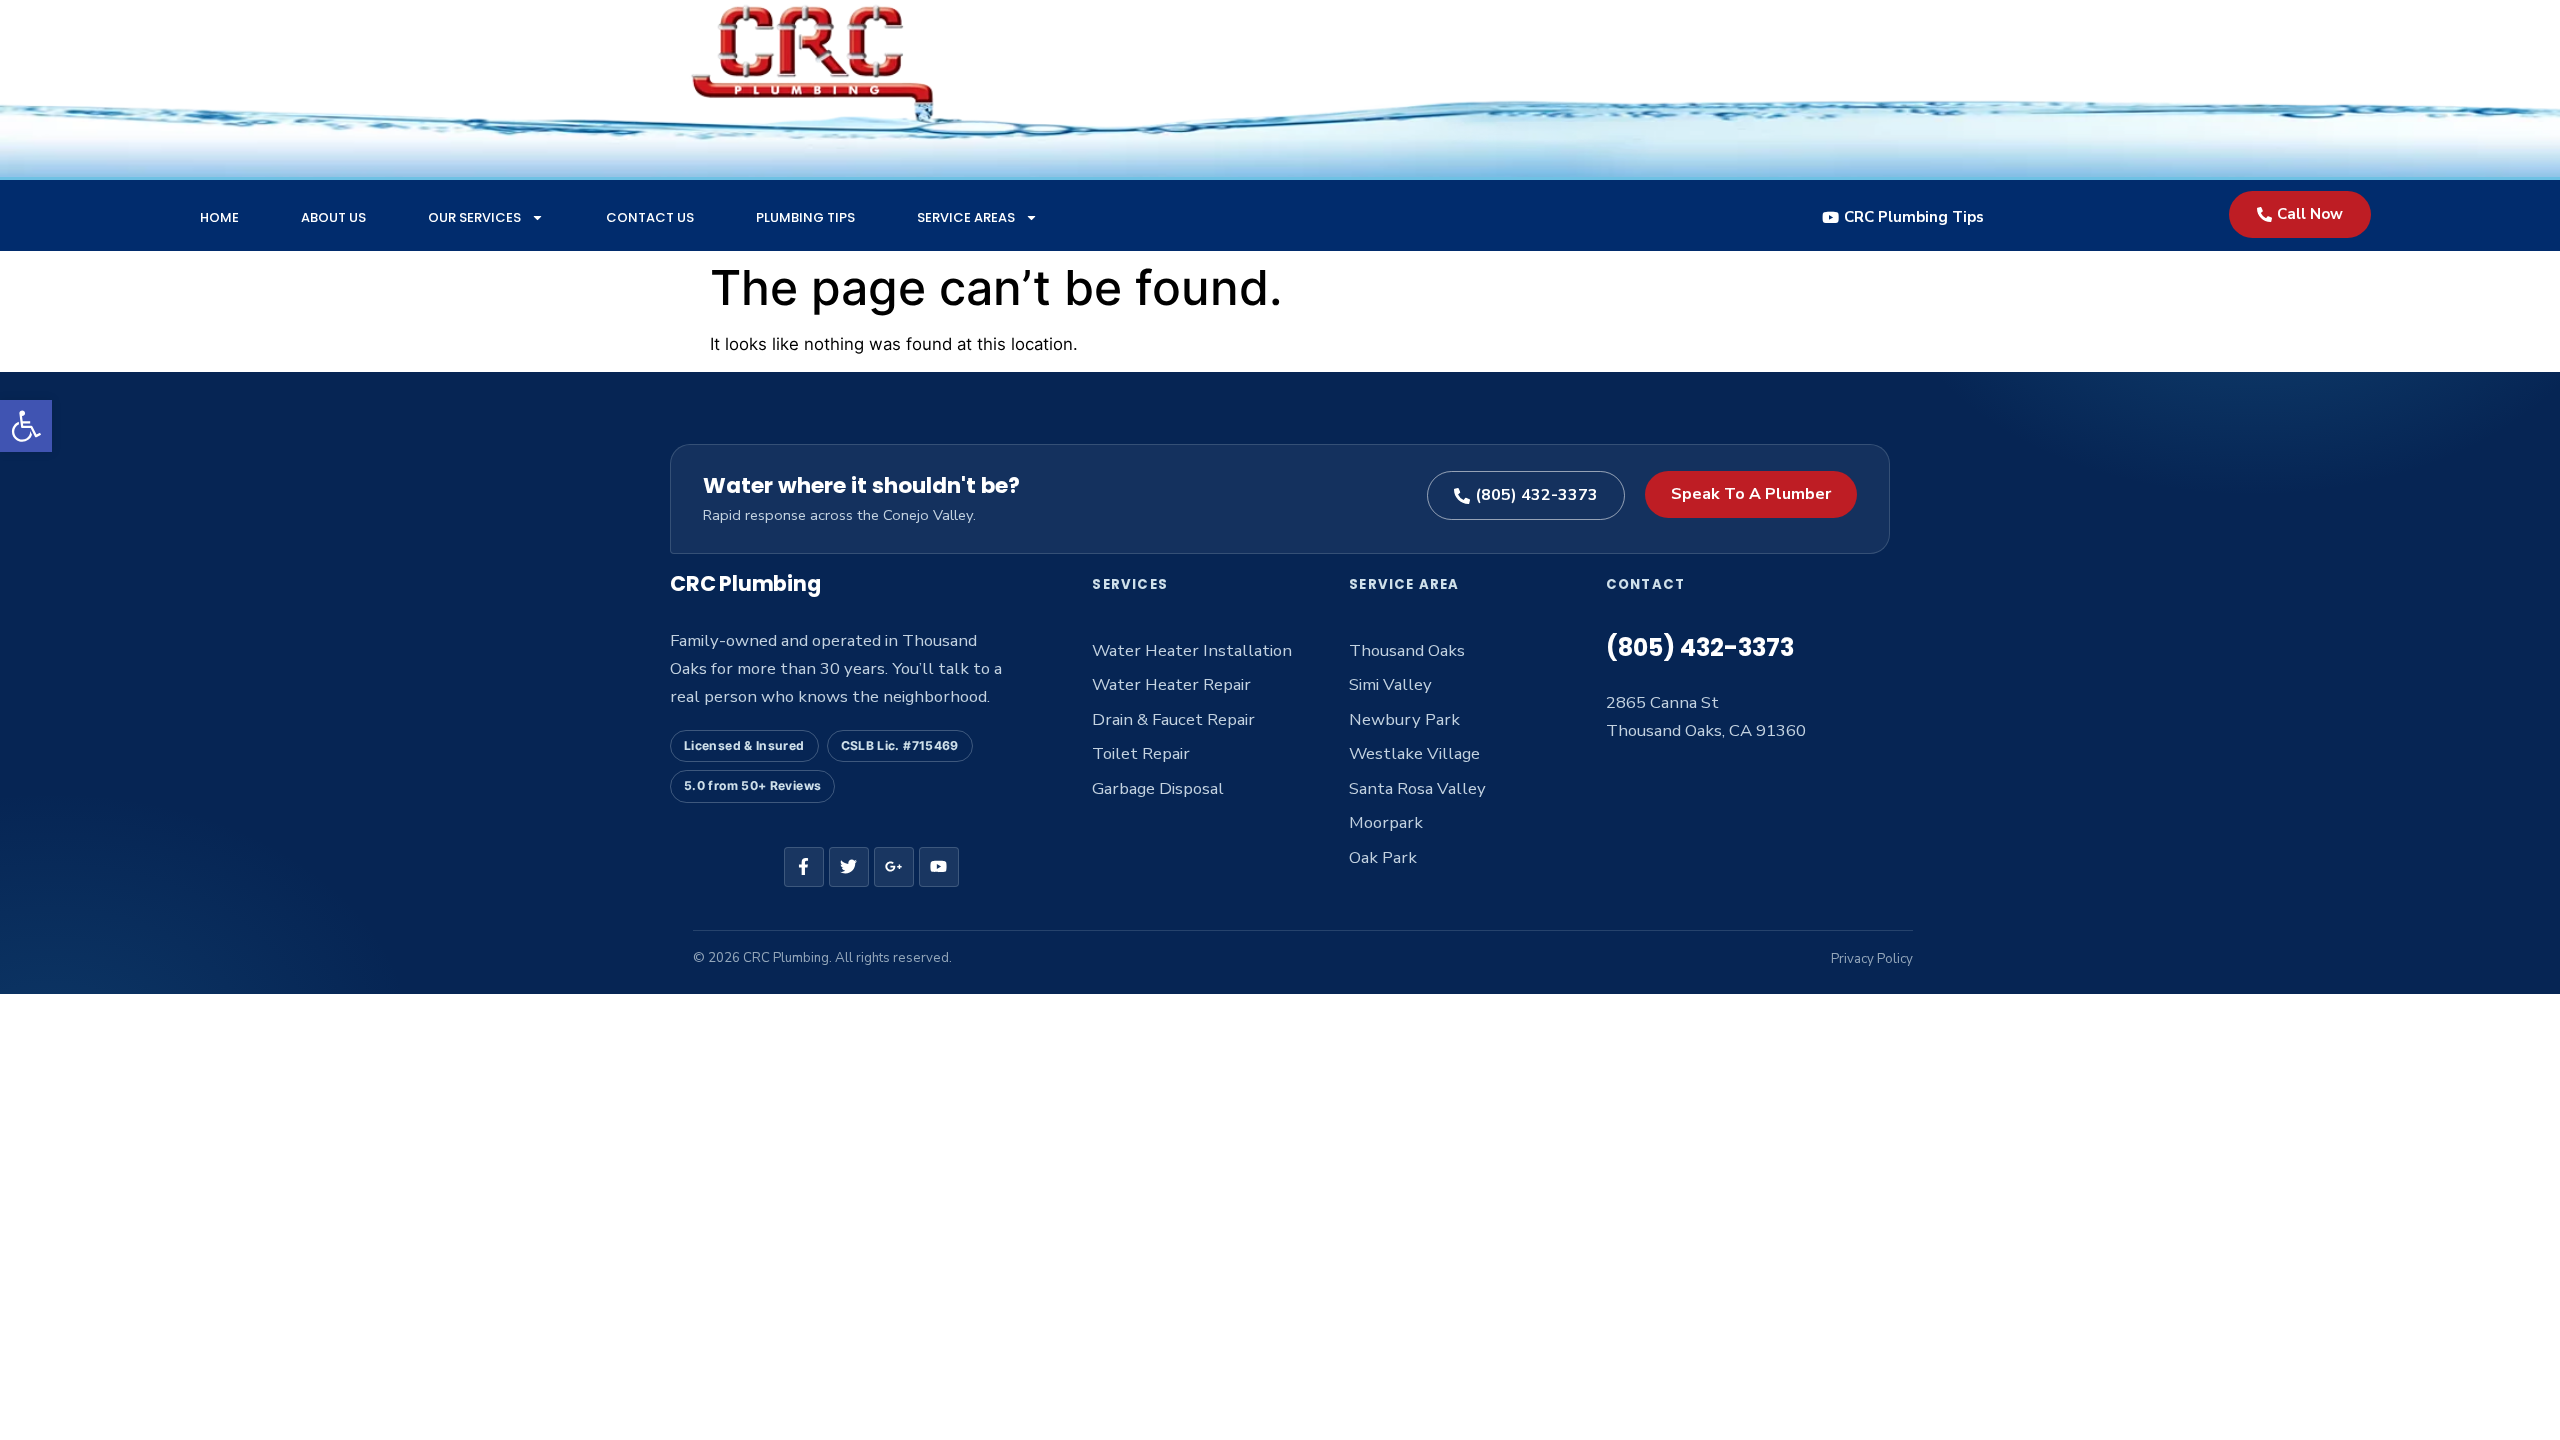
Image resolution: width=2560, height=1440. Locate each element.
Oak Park (1383, 857)
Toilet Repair (1141, 753)
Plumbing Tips (805, 217)
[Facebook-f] (804, 867)
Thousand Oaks (1407, 650)
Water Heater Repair (1171, 684)
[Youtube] (939, 867)
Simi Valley (1390, 684)
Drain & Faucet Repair (1173, 719)
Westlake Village (1414, 753)
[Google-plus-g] (894, 867)
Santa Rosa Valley (1417, 788)
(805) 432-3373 (1700, 647)
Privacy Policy (1872, 959)
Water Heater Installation (1192, 650)
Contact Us (650, 217)
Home (219, 217)
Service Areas (966, 217)
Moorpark (1386, 822)
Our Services (474, 217)
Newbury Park (1404, 719)
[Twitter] (849, 867)
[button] (26, 426)
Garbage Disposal (1158, 788)
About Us (333, 217)
